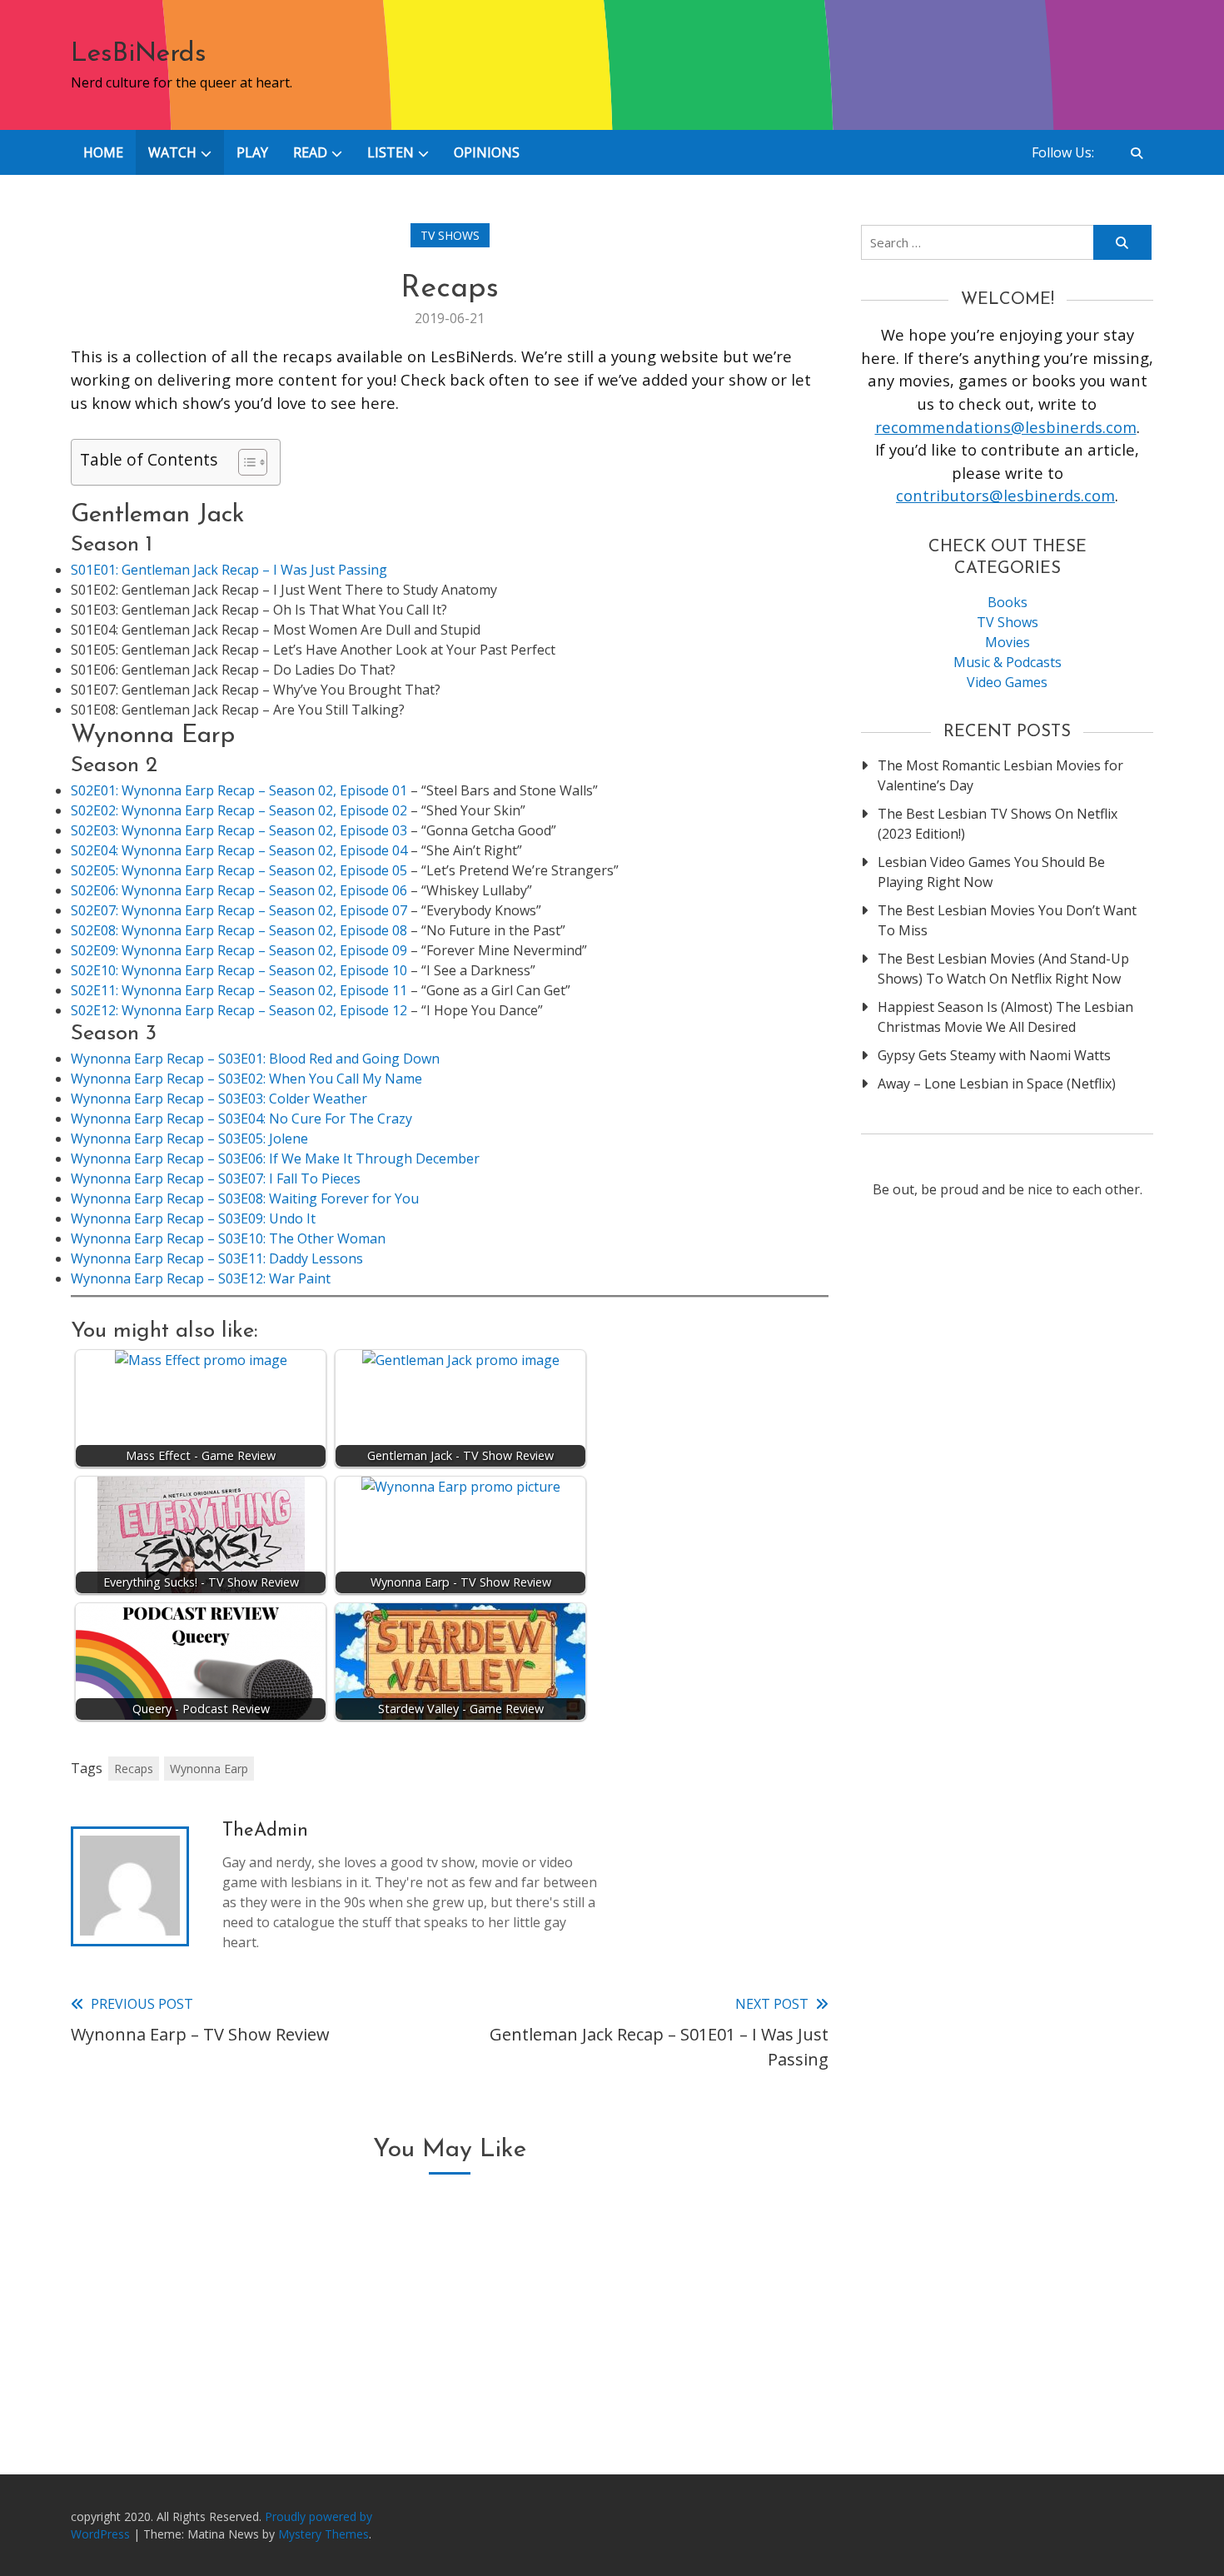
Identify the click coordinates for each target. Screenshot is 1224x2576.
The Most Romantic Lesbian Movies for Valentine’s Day (1000, 775)
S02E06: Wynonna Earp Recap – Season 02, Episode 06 (239, 890)
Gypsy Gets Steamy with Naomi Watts (994, 1055)
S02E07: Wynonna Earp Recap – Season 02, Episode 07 (239, 910)
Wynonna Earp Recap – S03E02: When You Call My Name (246, 1079)
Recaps (134, 1769)
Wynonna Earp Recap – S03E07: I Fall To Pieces (216, 1178)
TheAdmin (265, 1831)
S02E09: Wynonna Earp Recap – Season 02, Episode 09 (239, 950)
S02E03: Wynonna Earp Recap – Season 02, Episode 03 (239, 830)
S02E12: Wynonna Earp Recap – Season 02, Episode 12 (239, 1010)
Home (103, 152)
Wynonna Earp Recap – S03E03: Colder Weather (219, 1099)
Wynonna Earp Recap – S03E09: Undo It (193, 1218)
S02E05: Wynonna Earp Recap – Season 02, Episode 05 (241, 870)
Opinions (487, 152)
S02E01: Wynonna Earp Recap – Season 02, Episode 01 (239, 790)
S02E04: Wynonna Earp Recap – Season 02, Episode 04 (239, 850)
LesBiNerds (139, 54)
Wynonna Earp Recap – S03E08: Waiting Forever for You (245, 1198)
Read (310, 152)
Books (1008, 602)
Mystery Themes (323, 2534)
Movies (1008, 642)
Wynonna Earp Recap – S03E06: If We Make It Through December (275, 1158)
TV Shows (1008, 622)
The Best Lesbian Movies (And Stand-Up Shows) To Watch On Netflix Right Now (1003, 969)
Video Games (1007, 682)
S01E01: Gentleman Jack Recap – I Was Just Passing (229, 570)
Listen (391, 152)
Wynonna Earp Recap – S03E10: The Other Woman (228, 1238)
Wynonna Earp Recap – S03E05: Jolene (189, 1139)
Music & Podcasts (1008, 662)
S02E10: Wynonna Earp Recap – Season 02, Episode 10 (239, 970)
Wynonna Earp (209, 1769)
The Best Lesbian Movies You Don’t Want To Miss (1007, 920)
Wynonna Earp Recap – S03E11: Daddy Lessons (217, 1258)
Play (252, 152)
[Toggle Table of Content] (244, 462)
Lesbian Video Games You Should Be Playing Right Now (991, 872)
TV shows (450, 235)
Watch (172, 152)
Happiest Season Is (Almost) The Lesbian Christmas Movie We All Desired (1005, 1017)
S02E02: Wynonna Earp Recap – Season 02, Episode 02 (239, 810)
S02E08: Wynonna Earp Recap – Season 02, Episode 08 (239, 930)
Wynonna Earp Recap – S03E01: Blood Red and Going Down (255, 1059)
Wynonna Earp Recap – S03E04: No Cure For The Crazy (241, 1119)
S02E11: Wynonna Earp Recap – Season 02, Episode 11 (239, 990)
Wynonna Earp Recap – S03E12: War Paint (201, 1278)
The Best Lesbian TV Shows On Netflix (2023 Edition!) (998, 824)
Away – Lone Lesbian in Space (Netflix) (997, 1084)
